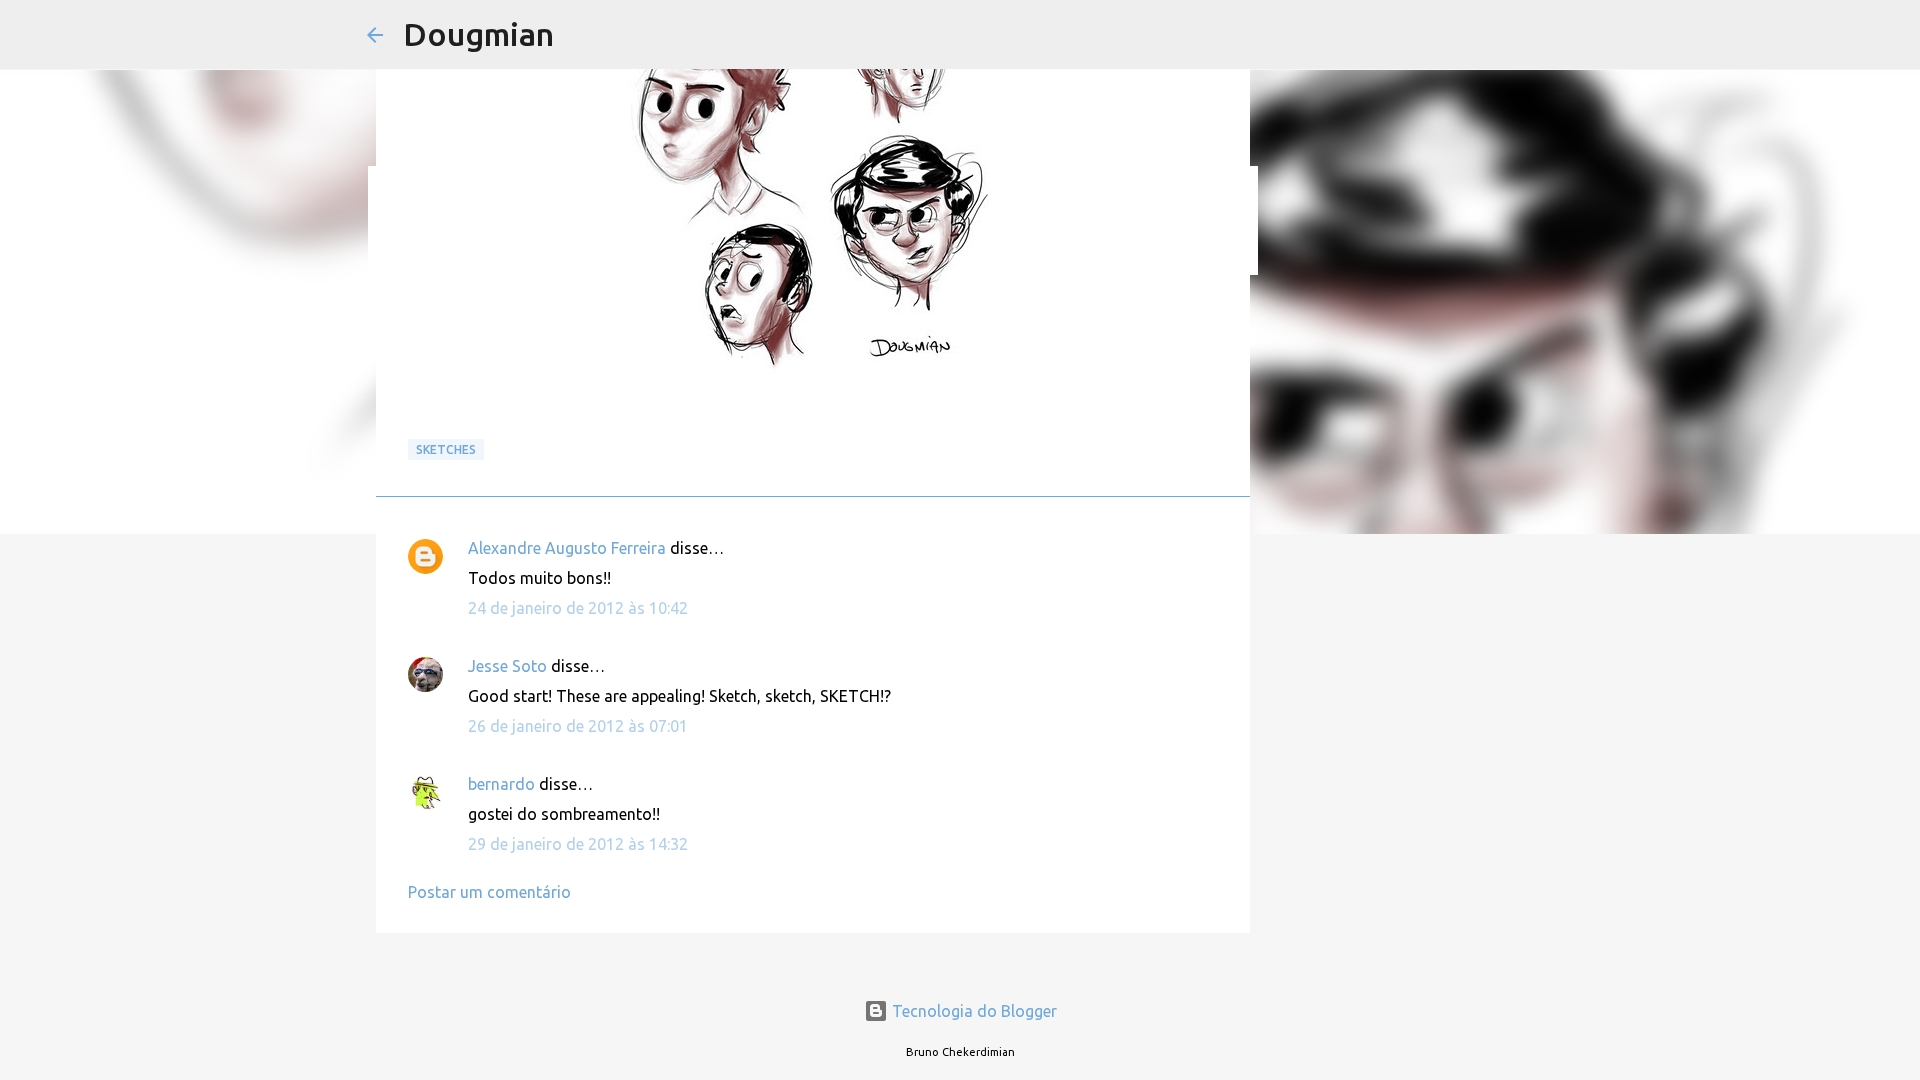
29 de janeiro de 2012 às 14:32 (578, 844)
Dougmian (478, 34)
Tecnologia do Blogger (972, 1011)
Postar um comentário (489, 892)
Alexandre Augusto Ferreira (567, 548)
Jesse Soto (507, 666)
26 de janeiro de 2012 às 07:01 (578, 726)
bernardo (501, 784)
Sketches (446, 449)
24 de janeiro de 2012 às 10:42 (578, 608)
